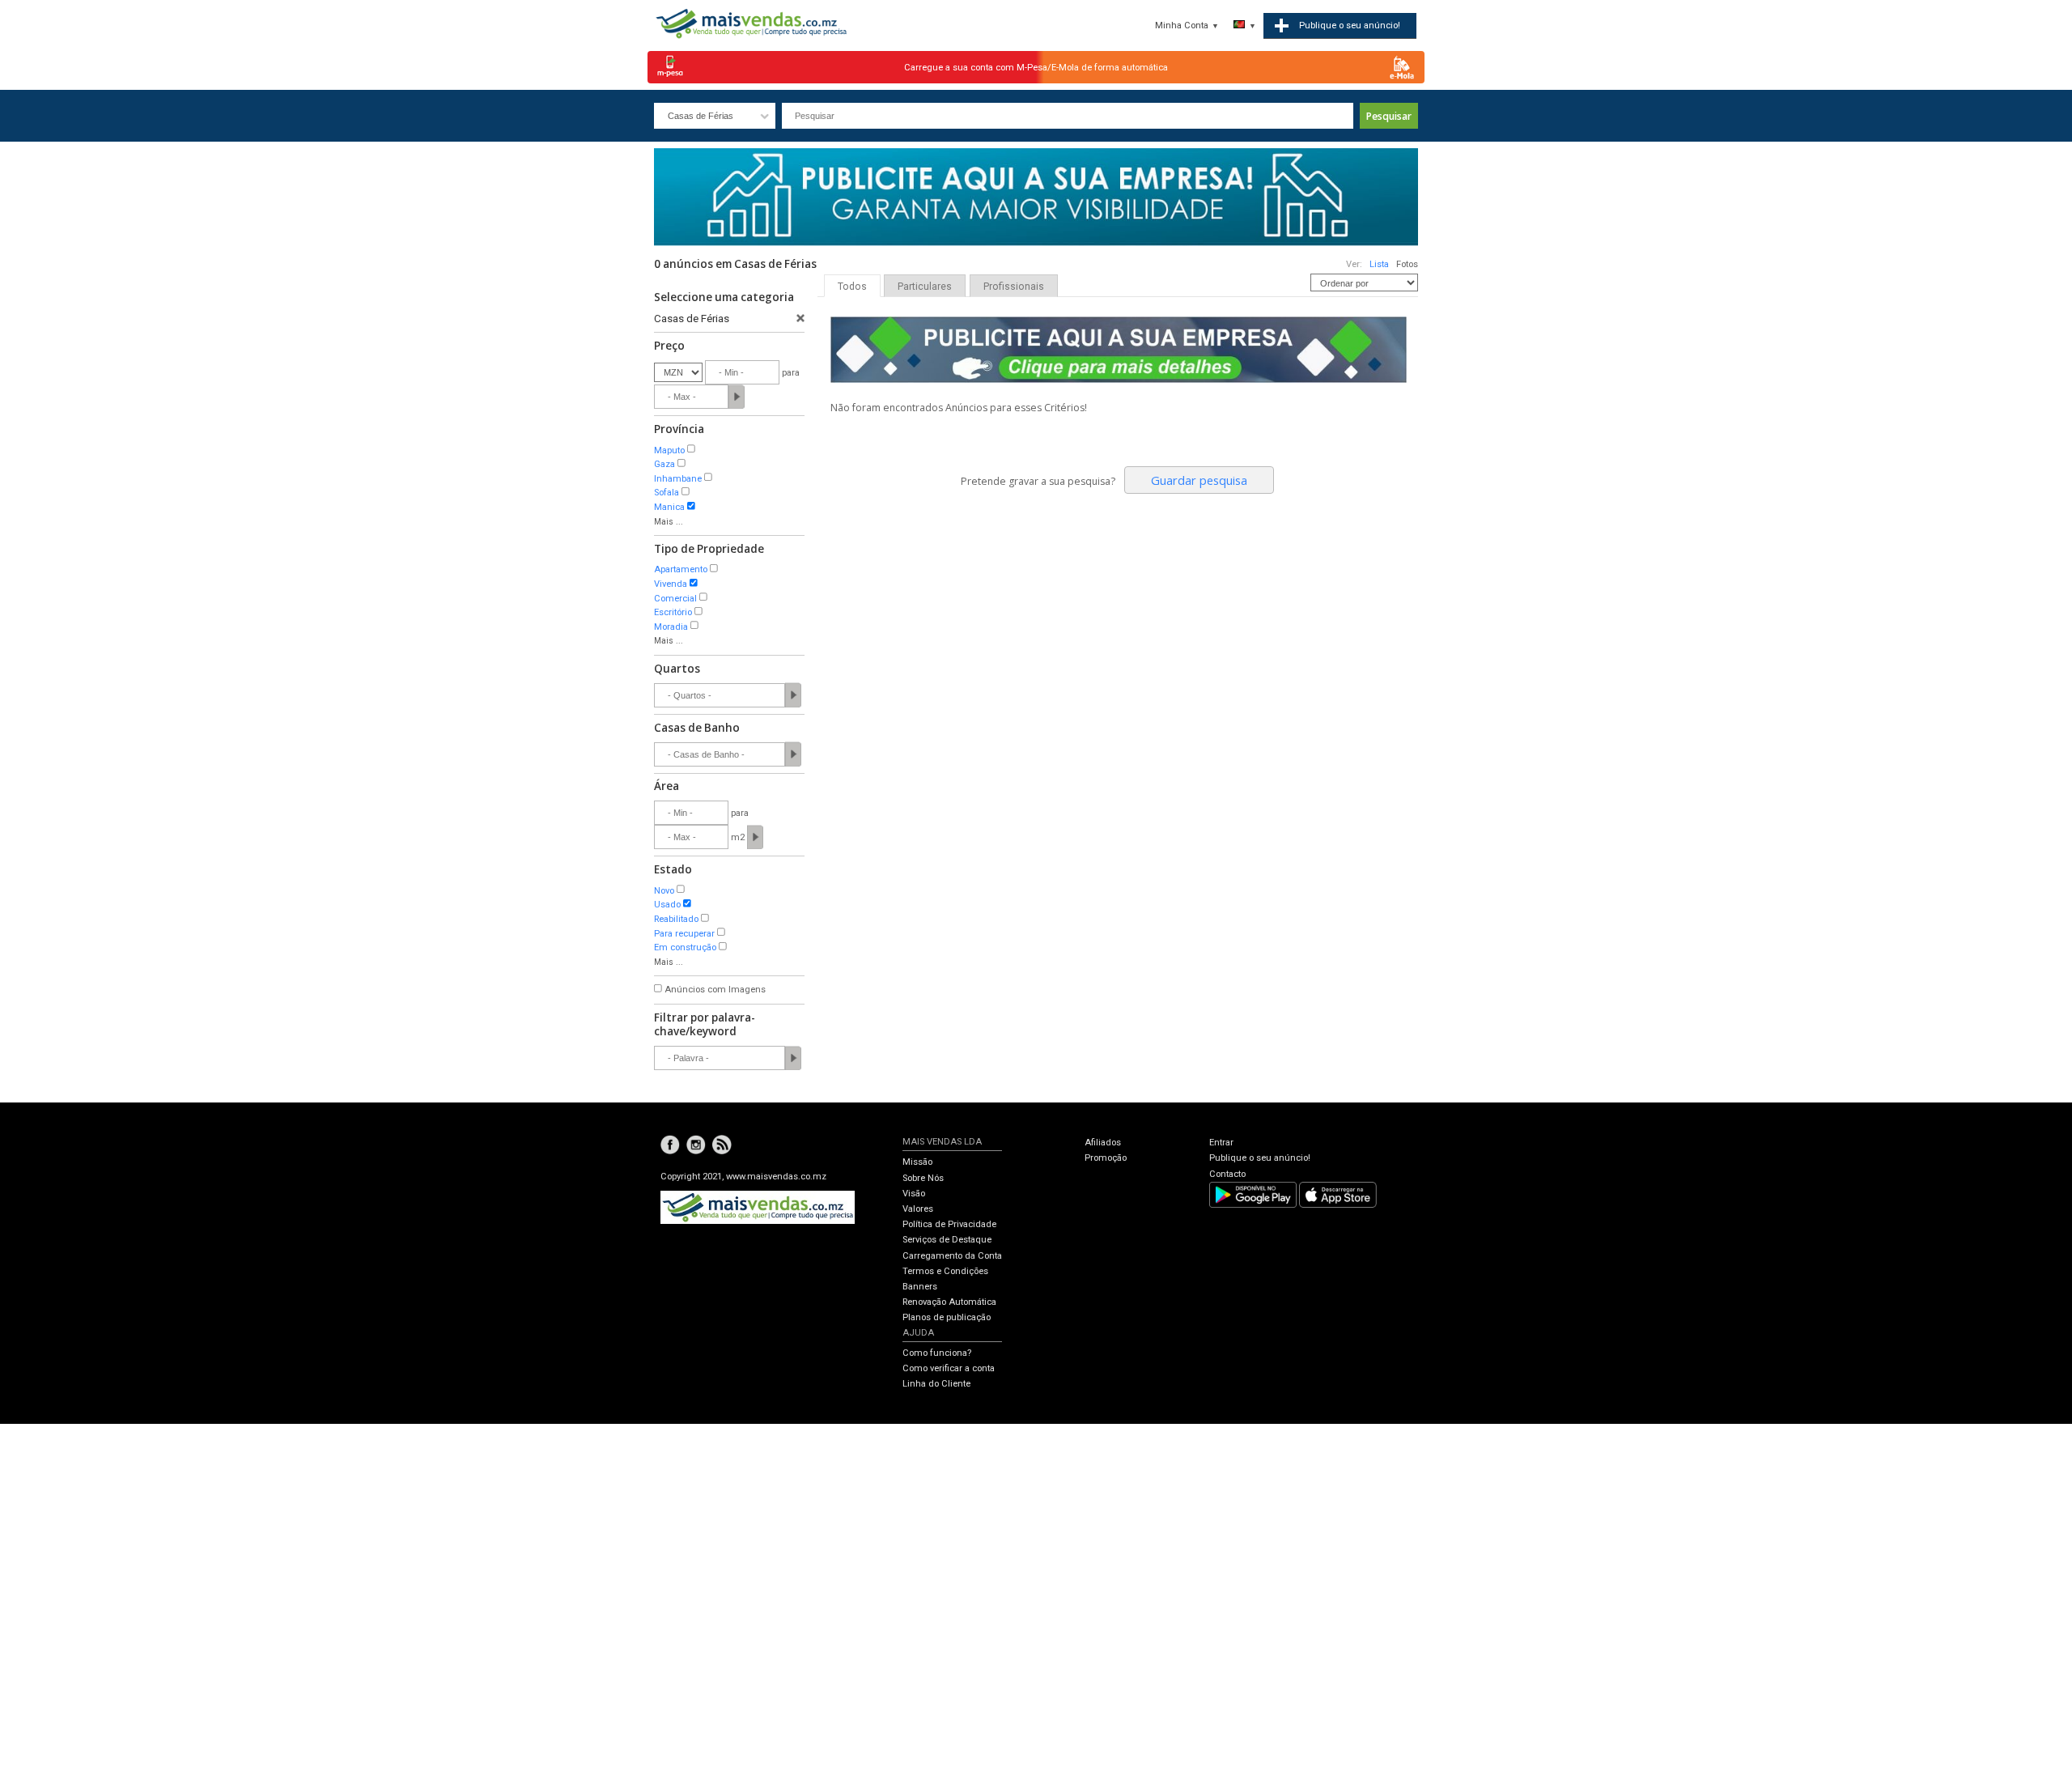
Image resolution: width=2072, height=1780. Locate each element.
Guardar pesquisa (1199, 480)
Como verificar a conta (949, 1368)
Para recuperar (684, 934)
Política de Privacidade (949, 1224)
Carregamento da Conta (952, 1256)
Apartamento (681, 569)
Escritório (673, 612)
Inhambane (678, 479)
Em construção (685, 947)
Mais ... (669, 522)
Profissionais (1014, 287)
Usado (667, 905)
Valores (918, 1209)
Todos (852, 287)
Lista (1379, 264)
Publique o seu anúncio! (1260, 1158)
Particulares (925, 287)
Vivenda (671, 584)
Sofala (667, 493)
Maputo (669, 450)
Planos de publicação (947, 1317)
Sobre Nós (923, 1178)
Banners (920, 1287)
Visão (914, 1194)
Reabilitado (676, 919)
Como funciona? (937, 1353)
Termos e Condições (945, 1271)
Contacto (1227, 1174)
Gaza (664, 464)
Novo (664, 891)
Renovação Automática (949, 1302)
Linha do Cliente (936, 1384)
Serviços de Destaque (947, 1240)
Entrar (1221, 1143)
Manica (669, 507)
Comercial (675, 599)
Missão (917, 1162)
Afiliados (1103, 1143)
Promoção (1106, 1158)
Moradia (671, 627)
